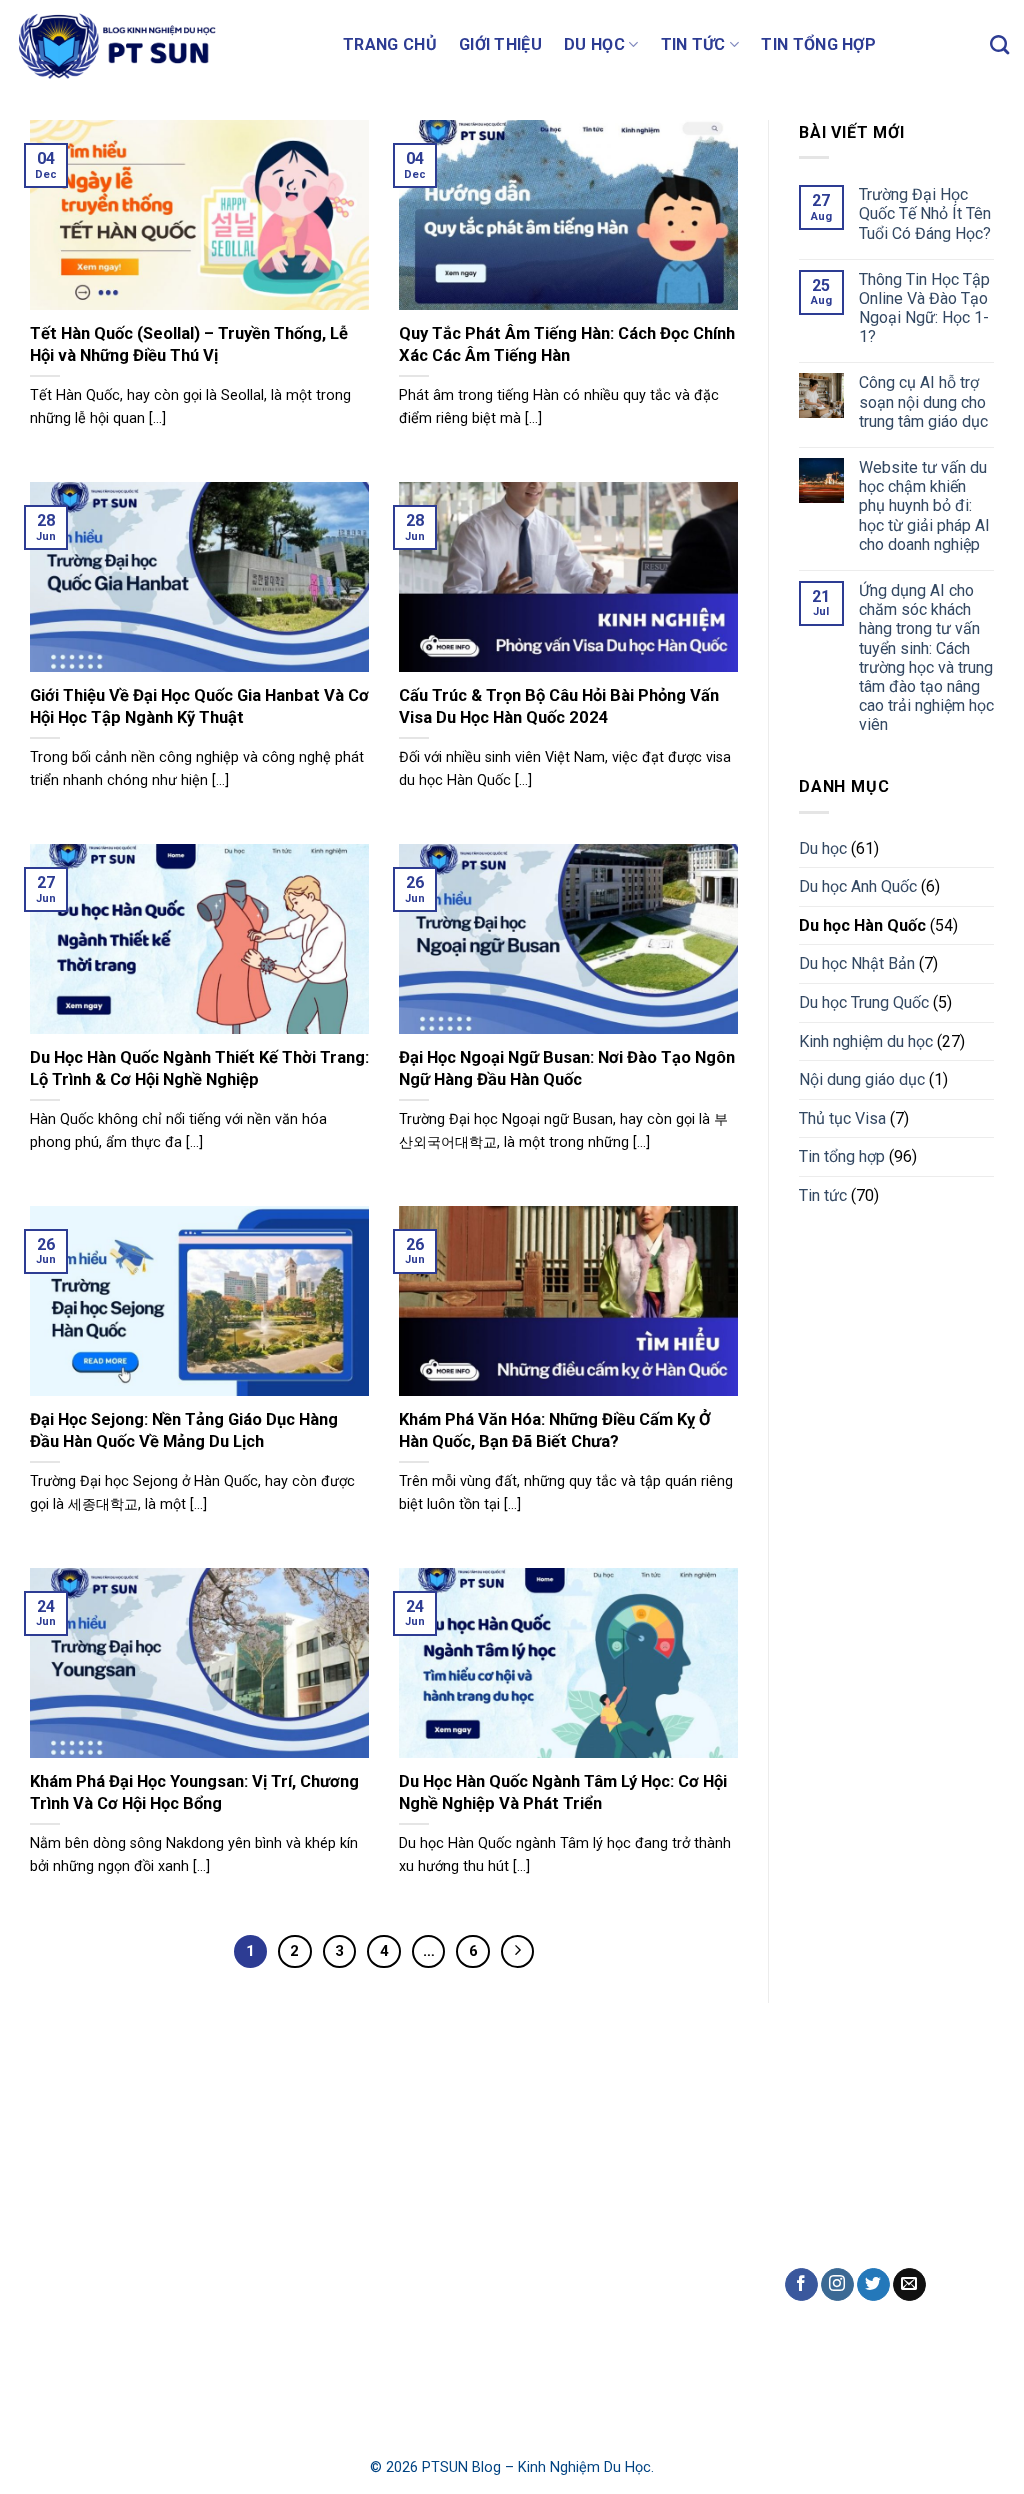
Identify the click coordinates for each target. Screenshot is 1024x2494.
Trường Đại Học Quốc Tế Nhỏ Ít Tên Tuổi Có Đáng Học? (925, 213)
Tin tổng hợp (818, 44)
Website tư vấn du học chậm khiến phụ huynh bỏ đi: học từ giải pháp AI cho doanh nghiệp (924, 506)
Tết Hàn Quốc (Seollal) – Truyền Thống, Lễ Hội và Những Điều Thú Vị (189, 344)
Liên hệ (49, 2305)
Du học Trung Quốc (864, 1002)
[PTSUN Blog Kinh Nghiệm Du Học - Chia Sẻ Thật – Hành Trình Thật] (164, 45)
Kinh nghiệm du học (866, 1041)
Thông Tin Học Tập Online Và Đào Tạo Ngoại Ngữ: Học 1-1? (924, 308)
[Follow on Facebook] (801, 2285)
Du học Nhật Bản (857, 963)
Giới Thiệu (500, 44)
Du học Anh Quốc (858, 886)
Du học (594, 44)
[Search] (999, 44)
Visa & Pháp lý (330, 2280)
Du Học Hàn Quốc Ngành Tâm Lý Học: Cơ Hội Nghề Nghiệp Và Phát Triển (563, 1792)
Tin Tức (693, 44)
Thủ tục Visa (842, 1118)
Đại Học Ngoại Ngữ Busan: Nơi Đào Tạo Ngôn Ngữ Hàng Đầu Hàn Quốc (567, 1068)
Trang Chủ (390, 44)
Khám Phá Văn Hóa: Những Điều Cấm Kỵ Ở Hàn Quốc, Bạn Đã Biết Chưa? (555, 1430)
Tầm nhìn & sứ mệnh (94, 2259)
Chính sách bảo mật (92, 2352)
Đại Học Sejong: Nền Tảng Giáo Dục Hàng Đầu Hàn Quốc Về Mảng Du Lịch (184, 1430)
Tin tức (823, 1195)
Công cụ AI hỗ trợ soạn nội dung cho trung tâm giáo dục (923, 401)
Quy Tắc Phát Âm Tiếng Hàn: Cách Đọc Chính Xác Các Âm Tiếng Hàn (567, 344)
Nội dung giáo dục (862, 1079)
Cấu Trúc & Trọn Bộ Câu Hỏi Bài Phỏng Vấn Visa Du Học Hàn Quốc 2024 (559, 706)
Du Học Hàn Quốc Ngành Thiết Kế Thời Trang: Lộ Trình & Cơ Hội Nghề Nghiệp (199, 1068)
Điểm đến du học (338, 2161)
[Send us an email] (909, 2285)
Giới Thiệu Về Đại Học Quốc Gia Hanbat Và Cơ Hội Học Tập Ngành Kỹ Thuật (199, 706)
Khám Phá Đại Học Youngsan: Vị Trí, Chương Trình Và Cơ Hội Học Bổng (194, 1792)
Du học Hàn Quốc (862, 925)
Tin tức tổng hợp (336, 2326)
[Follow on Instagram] (837, 2285)
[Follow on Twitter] (873, 2285)
